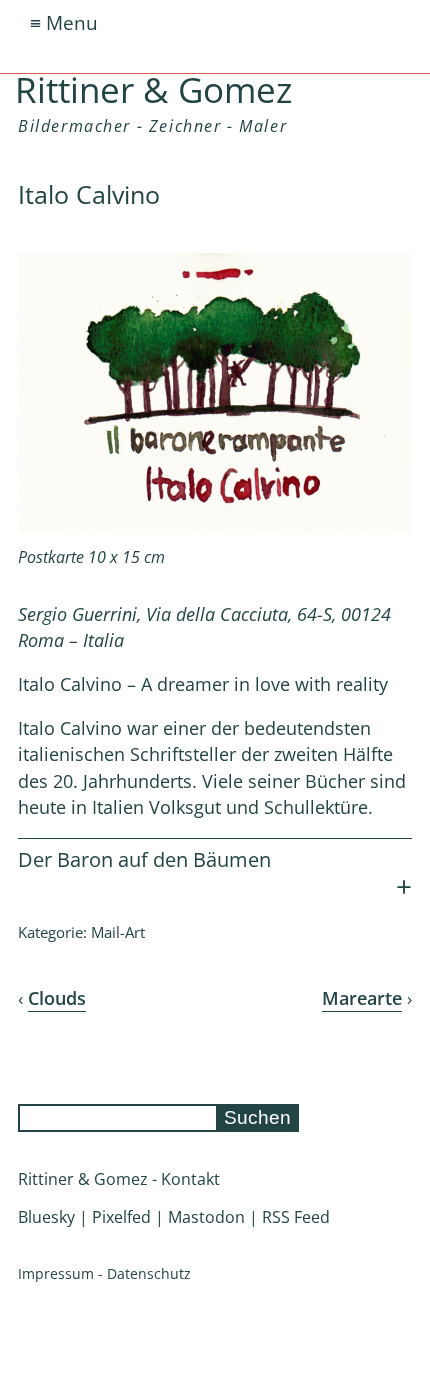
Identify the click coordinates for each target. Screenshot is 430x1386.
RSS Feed (296, 1217)
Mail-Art (118, 932)
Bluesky (46, 1217)
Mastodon (206, 1217)
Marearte (362, 998)
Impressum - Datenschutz (104, 1273)
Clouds (57, 998)
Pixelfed (121, 1217)
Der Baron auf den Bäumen (144, 859)
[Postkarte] (215, 528)
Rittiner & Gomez (153, 89)
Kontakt (190, 1179)
